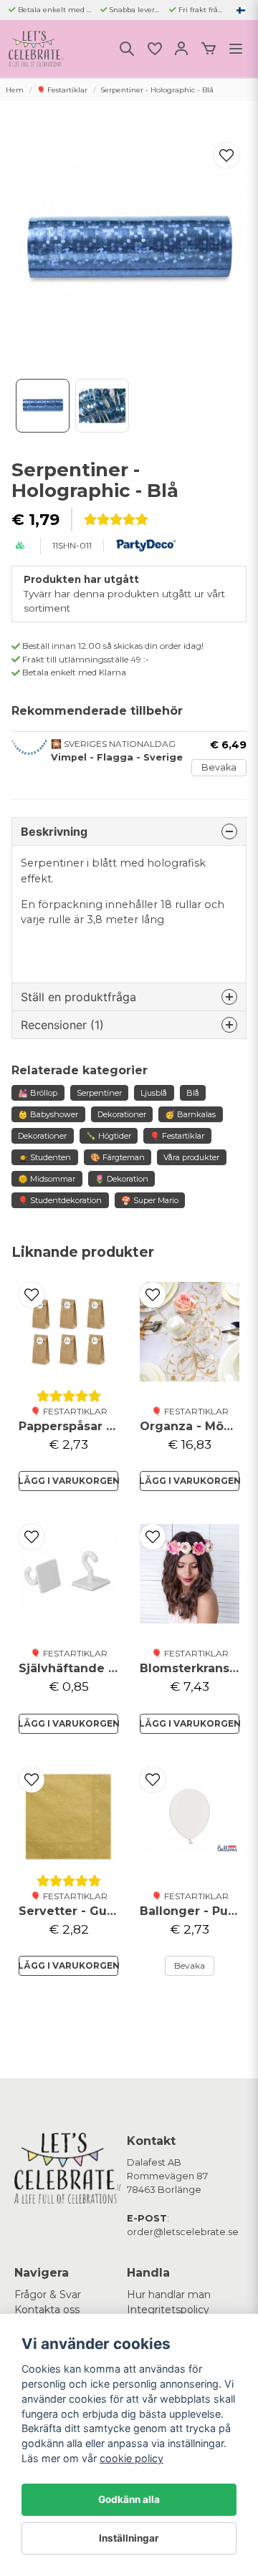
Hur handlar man (169, 2295)
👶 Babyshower (48, 1114)
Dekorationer (122, 1114)
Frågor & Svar (48, 2295)
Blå (193, 1093)
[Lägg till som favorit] (154, 49)
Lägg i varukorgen (68, 1481)
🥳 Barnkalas (190, 1114)
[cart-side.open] (209, 49)
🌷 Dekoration (121, 1179)
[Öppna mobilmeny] (236, 49)
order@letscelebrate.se (183, 2232)
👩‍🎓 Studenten (44, 1157)
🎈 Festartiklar (62, 90)
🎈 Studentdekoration (60, 1200)
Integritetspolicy (168, 2310)
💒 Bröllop (38, 1093)
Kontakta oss (47, 2310)
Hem (15, 90)
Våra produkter (191, 1157)
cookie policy (132, 2458)
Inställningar (129, 2538)
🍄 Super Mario (150, 1200)
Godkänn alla (129, 2499)
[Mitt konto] (181, 49)
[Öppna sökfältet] (127, 49)
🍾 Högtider (109, 1136)
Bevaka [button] (190, 1965)
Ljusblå (154, 1093)
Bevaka (219, 767)
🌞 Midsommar (47, 1179)
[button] (241, 10)
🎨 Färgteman (118, 1157)
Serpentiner (99, 1093)
